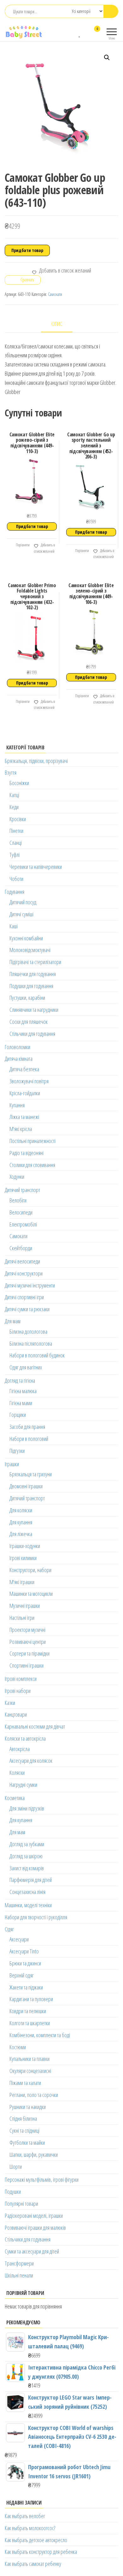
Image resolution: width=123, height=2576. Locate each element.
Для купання (21, 1522)
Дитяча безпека (24, 1069)
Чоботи (16, 879)
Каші (14, 926)
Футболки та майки (27, 2143)
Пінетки (16, 831)
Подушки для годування (31, 986)
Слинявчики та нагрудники (34, 1010)
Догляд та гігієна (20, 1380)
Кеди (14, 807)
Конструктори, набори (30, 1570)
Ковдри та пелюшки (28, 2011)
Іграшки (12, 1464)
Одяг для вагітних (26, 1367)
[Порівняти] (74, 33)
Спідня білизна (23, 2118)
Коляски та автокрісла (25, 1738)
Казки (10, 1703)
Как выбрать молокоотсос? (30, 2528)
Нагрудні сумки (23, 1785)
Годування (15, 892)
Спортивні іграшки (26, 1665)
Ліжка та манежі (24, 1117)
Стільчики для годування (32, 1034)
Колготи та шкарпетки (30, 2023)
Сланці (16, 843)
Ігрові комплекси (21, 1679)
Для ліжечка (21, 1534)
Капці (14, 795)
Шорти (16, 2167)
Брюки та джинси (25, 1963)
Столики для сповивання (32, 1165)
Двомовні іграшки (26, 1486)
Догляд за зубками (27, 1844)
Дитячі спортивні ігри (24, 1297)
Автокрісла (20, 1749)
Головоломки (18, 1047)
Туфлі (15, 855)
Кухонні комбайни (26, 938)
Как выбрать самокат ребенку (33, 2564)
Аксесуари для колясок (31, 1761)
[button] (107, 58)
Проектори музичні (27, 1630)
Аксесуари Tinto (24, 1951)
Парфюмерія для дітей (31, 1880)
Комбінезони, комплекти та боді (40, 2035)
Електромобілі (23, 1224)
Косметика (15, 1798)
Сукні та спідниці (24, 2130)
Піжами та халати (25, 2083)
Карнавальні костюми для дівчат (35, 1726)
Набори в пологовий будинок (37, 1355)
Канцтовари (16, 1714)
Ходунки (17, 1177)
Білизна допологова (28, 1331)
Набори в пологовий (29, 1439)
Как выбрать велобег (25, 2516)
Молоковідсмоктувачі (30, 950)
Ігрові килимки (23, 1558)
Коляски (17, 1773)
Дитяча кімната (19, 1059)
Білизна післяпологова (31, 1343)
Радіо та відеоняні (26, 1153)
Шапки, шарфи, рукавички (34, 2155)
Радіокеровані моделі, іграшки (34, 2216)
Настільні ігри (22, 1618)
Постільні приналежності (32, 1141)
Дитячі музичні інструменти (30, 1285)
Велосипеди (21, 1212)
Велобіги (18, 1200)
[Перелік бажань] (80, 33)
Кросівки (18, 819)
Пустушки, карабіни (27, 998)
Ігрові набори (18, 1691)
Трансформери (19, 2263)
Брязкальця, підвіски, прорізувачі (36, 761)
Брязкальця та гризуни (31, 1474)
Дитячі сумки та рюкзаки (27, 1309)
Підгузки (17, 1451)
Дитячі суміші (21, 914)
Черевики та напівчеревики (36, 867)
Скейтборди (21, 1248)
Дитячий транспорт (22, 1190)
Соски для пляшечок (29, 1022)
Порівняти (22, 545)
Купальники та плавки (29, 2059)
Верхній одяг (22, 1975)
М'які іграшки (22, 1582)
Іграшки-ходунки (25, 1546)
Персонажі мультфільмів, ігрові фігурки (42, 2179)
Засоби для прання (27, 1427)
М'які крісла (21, 1129)
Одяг (9, 1929)
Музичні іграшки (25, 1606)
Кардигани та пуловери (31, 1999)
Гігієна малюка (23, 1391)
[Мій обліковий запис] (86, 33)
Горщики (18, 1415)
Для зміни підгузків (27, 1808)
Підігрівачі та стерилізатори (35, 962)
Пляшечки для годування (33, 974)
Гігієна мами (21, 1403)
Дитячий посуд (23, 902)
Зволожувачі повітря (29, 1081)
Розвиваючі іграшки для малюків (35, 2228)
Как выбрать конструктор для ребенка (41, 2552)
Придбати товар (27, 250)
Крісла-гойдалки (25, 1093)
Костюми (18, 2047)
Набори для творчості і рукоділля (36, 1917)
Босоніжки (19, 783)
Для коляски (21, 1510)
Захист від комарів (27, 1868)
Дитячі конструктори (24, 1273)
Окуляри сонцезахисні (30, 2071)
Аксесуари (19, 1939)
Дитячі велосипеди (22, 1261)
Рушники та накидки (28, 2107)
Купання (17, 1105)
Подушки (13, 2192)
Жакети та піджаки (26, 1987)
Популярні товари (21, 2204)
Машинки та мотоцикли (31, 1594)
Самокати (55, 294)
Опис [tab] (57, 324)
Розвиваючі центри (28, 1642)
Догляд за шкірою (26, 1856)
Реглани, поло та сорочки (34, 2095)
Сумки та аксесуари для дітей (32, 2251)
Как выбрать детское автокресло (36, 2540)
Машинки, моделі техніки (28, 1905)
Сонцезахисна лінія (27, 1892)
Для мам (13, 1321)
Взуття (11, 772)
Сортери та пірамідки (29, 1653)
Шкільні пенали (19, 2275)
